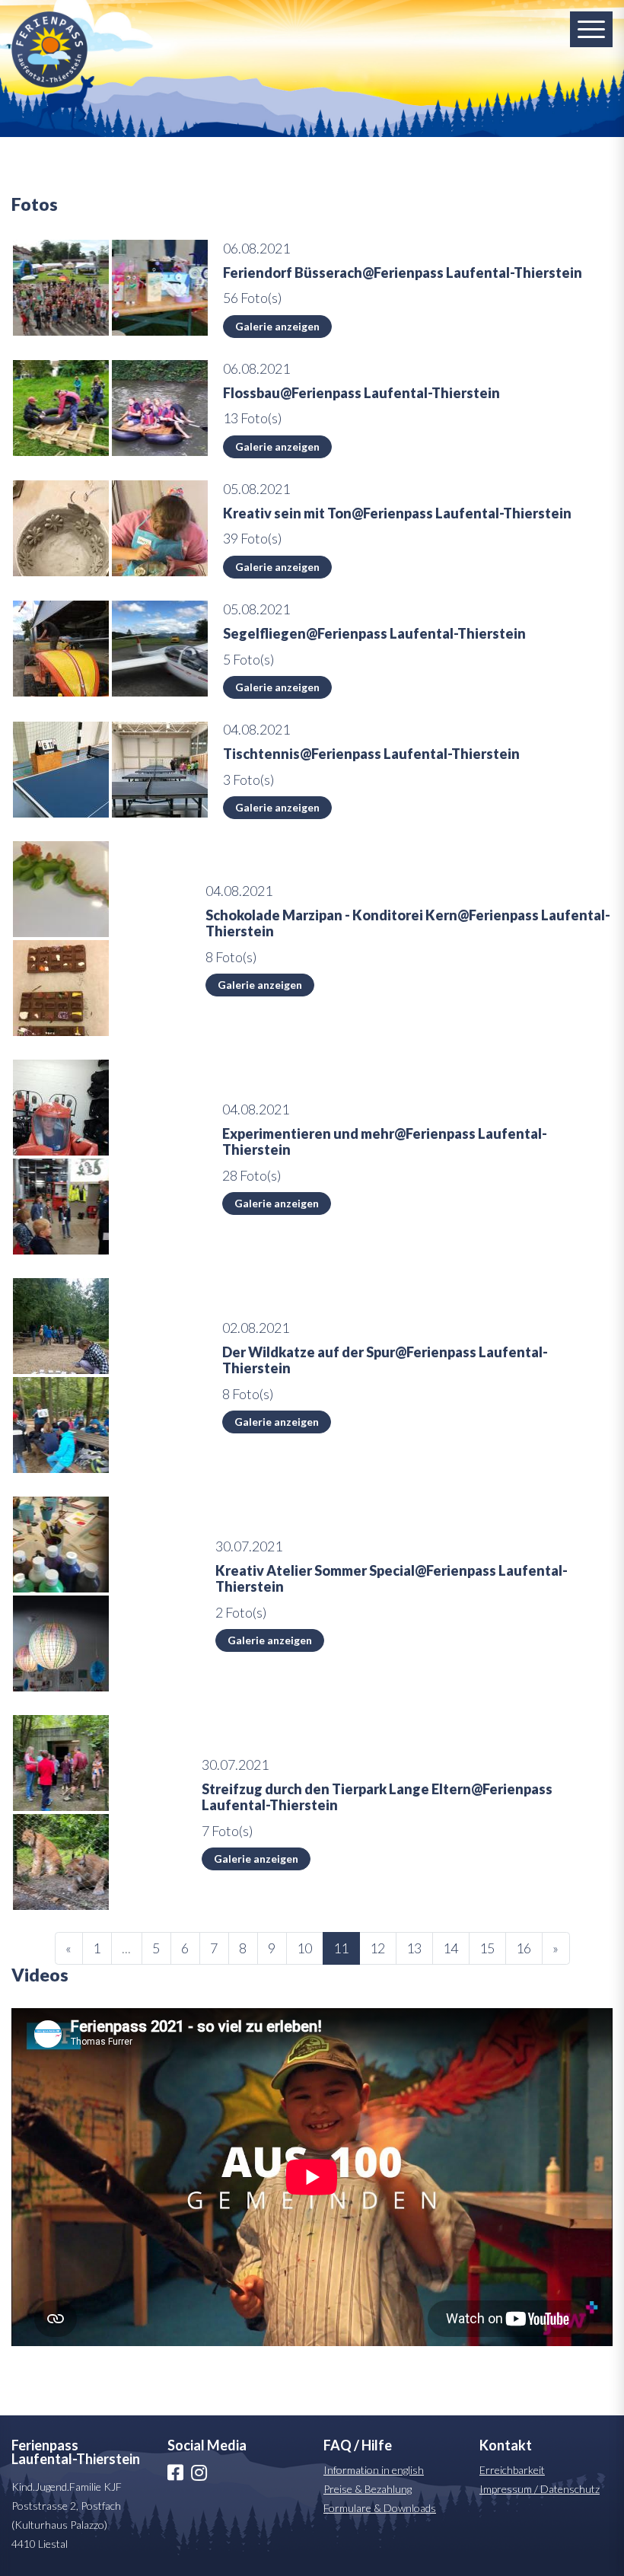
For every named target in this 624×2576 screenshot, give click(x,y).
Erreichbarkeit (512, 2470)
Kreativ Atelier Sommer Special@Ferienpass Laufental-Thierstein (392, 1579)
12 (377, 1948)
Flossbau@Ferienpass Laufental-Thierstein (361, 393)
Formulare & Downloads (380, 2508)
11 (341, 1948)
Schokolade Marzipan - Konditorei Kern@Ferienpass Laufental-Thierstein (408, 923)
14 (450, 1948)
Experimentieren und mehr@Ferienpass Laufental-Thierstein (385, 1142)
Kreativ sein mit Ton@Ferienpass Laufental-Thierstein (397, 513)
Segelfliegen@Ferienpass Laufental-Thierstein (374, 633)
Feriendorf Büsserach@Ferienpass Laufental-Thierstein (403, 273)
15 (487, 1948)
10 (304, 1948)
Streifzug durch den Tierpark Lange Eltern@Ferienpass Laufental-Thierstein (377, 1797)
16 (524, 1948)
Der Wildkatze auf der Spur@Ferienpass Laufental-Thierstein (385, 1360)
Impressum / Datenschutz (540, 2489)
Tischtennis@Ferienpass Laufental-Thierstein (371, 754)
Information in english (374, 2470)
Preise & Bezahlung (368, 2489)
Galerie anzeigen (277, 326)
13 (414, 1948)
